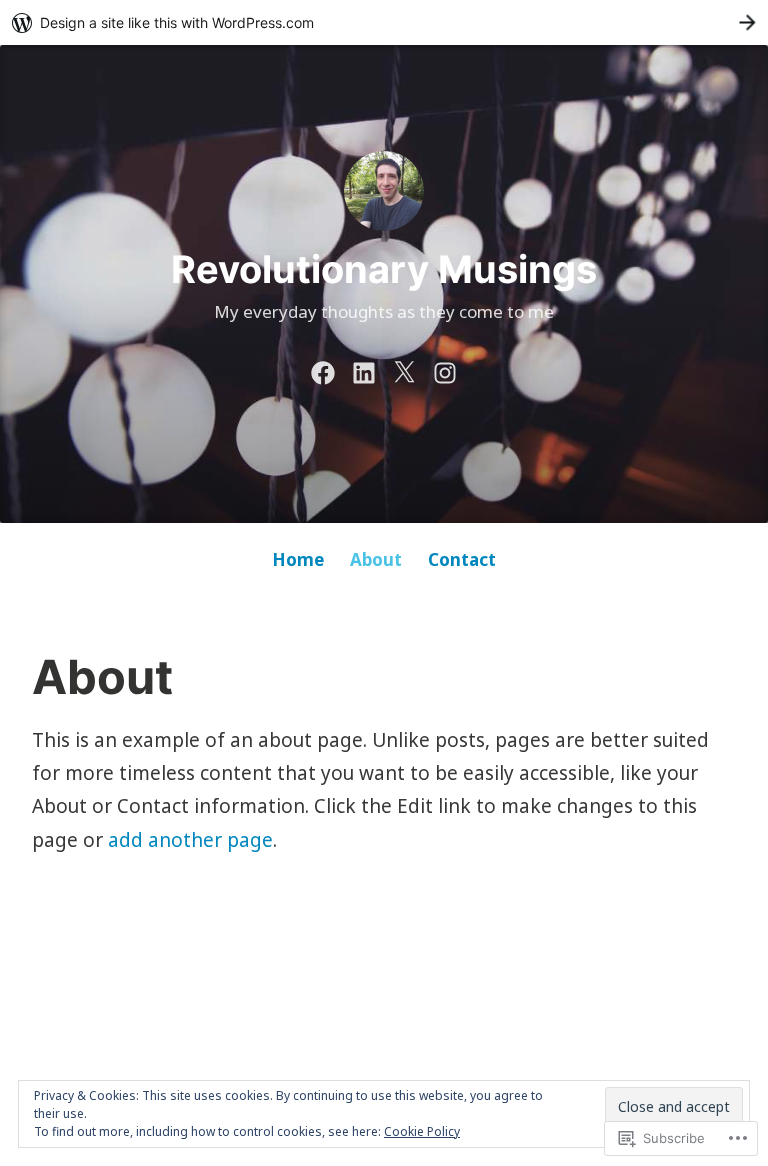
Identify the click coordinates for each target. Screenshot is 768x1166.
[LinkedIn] (364, 370)
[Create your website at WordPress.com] (384, 22)
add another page (190, 840)
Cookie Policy (422, 1131)
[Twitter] (404, 370)
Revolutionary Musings (384, 269)
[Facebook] (323, 370)
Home (298, 559)
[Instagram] (445, 370)
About (376, 559)
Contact (462, 559)
